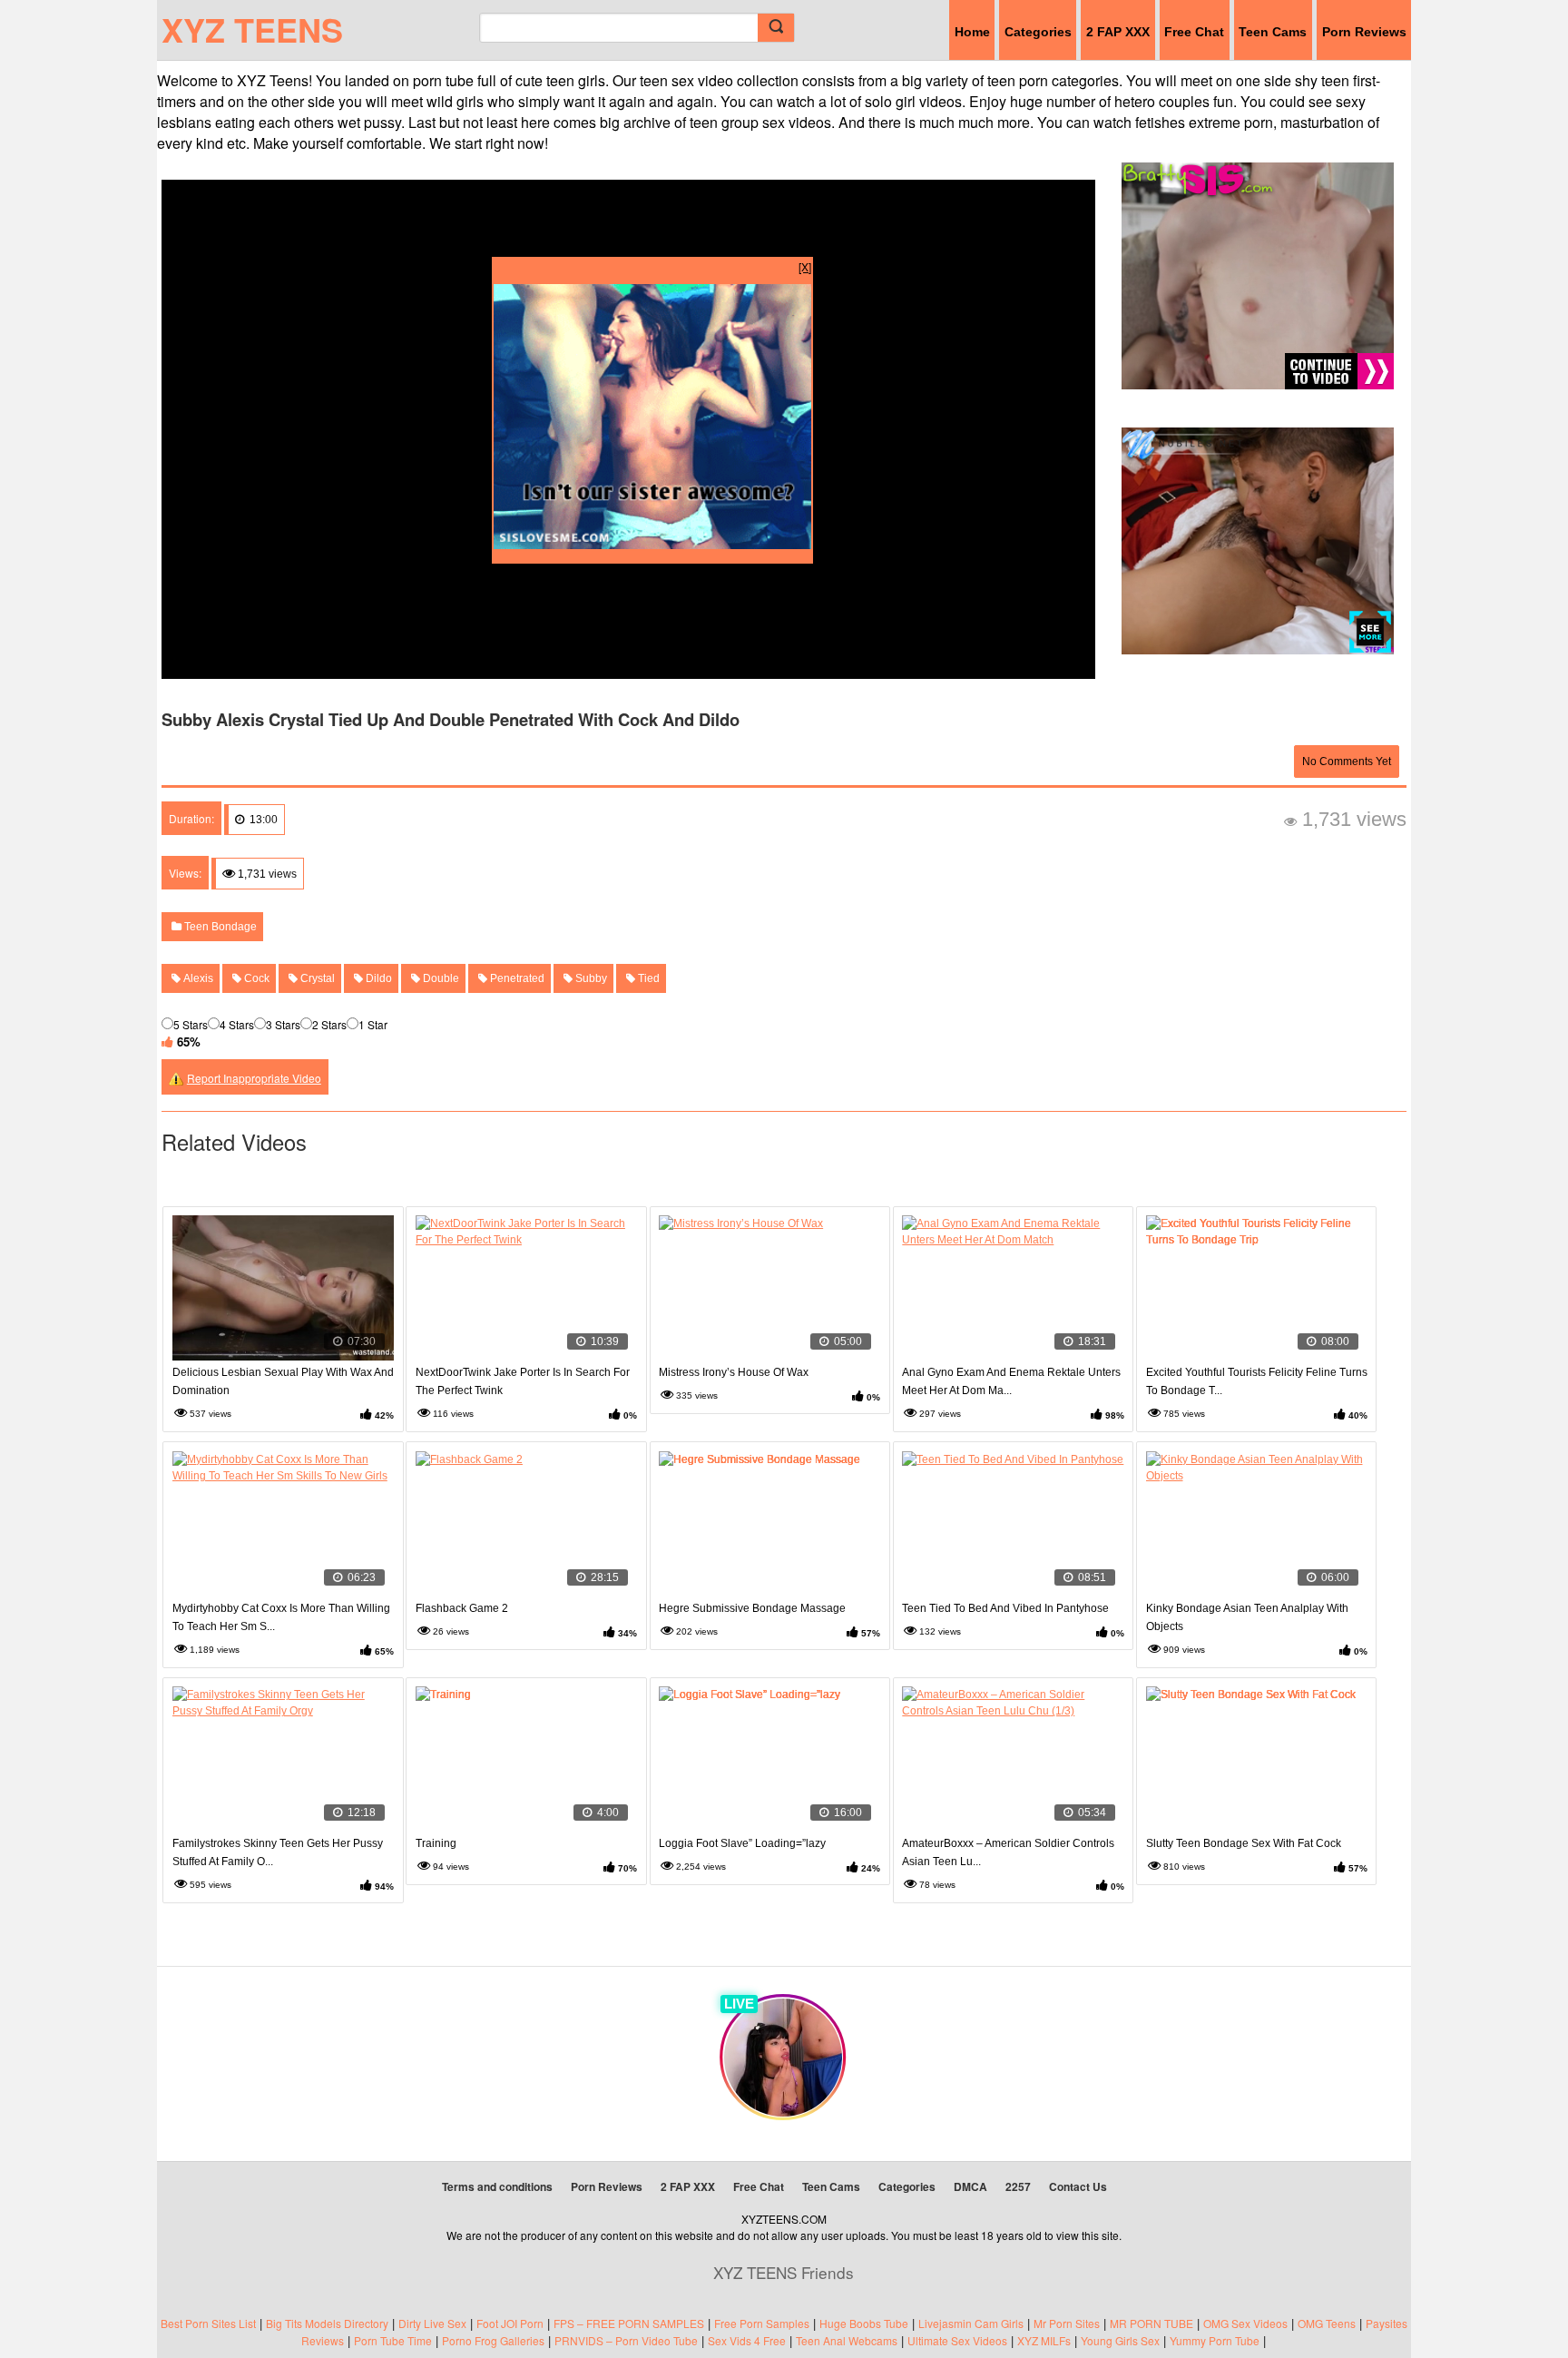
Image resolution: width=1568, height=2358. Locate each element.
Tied (647, 978)
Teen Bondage (219, 927)
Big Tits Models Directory (327, 2323)
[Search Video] (776, 28)
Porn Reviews (1364, 32)
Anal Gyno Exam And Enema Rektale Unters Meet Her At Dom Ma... (1011, 1381)
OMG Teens (1327, 2323)
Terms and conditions (497, 2186)
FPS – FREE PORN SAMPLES (629, 2323)
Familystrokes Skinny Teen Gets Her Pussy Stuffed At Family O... (278, 1852)
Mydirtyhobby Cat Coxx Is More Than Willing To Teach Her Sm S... (281, 1617)
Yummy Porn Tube (1215, 2340)
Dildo (377, 978)
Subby (590, 978)
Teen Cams (1273, 32)
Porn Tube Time (393, 2340)
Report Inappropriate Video (254, 1078)
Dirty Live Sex (432, 2323)
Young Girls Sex (1120, 2340)
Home (972, 32)
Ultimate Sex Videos (957, 2340)
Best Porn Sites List (208, 2323)
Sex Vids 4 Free (747, 2340)
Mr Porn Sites (1067, 2323)
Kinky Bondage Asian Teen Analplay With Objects (1247, 1617)
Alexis (197, 978)
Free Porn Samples (762, 2323)
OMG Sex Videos (1245, 2323)
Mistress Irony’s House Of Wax (734, 1372)
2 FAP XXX (1118, 32)
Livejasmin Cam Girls (971, 2323)
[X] (805, 266)
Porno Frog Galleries (493, 2340)
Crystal (316, 978)
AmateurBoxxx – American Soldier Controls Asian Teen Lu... (1008, 1852)
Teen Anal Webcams (847, 2340)
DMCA (970, 2186)
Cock (255, 978)
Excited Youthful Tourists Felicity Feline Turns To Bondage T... (1257, 1381)
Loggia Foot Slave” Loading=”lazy (742, 1843)
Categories (1038, 32)
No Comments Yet (1347, 761)
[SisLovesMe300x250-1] (652, 544)
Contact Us (1078, 2186)
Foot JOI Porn (510, 2323)
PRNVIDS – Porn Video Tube (626, 2340)
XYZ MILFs (1044, 2340)
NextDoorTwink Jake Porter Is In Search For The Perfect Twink (523, 1381)
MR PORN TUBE (1151, 2323)
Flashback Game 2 (462, 1608)
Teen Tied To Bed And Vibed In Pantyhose (1005, 1608)
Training (436, 1843)
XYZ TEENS (252, 29)
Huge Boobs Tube (864, 2323)
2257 (1018, 2186)
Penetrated (516, 978)
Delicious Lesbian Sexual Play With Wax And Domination (283, 1381)
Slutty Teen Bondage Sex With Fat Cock (1244, 1843)
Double (440, 978)
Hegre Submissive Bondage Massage (752, 1608)
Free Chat (1194, 32)
